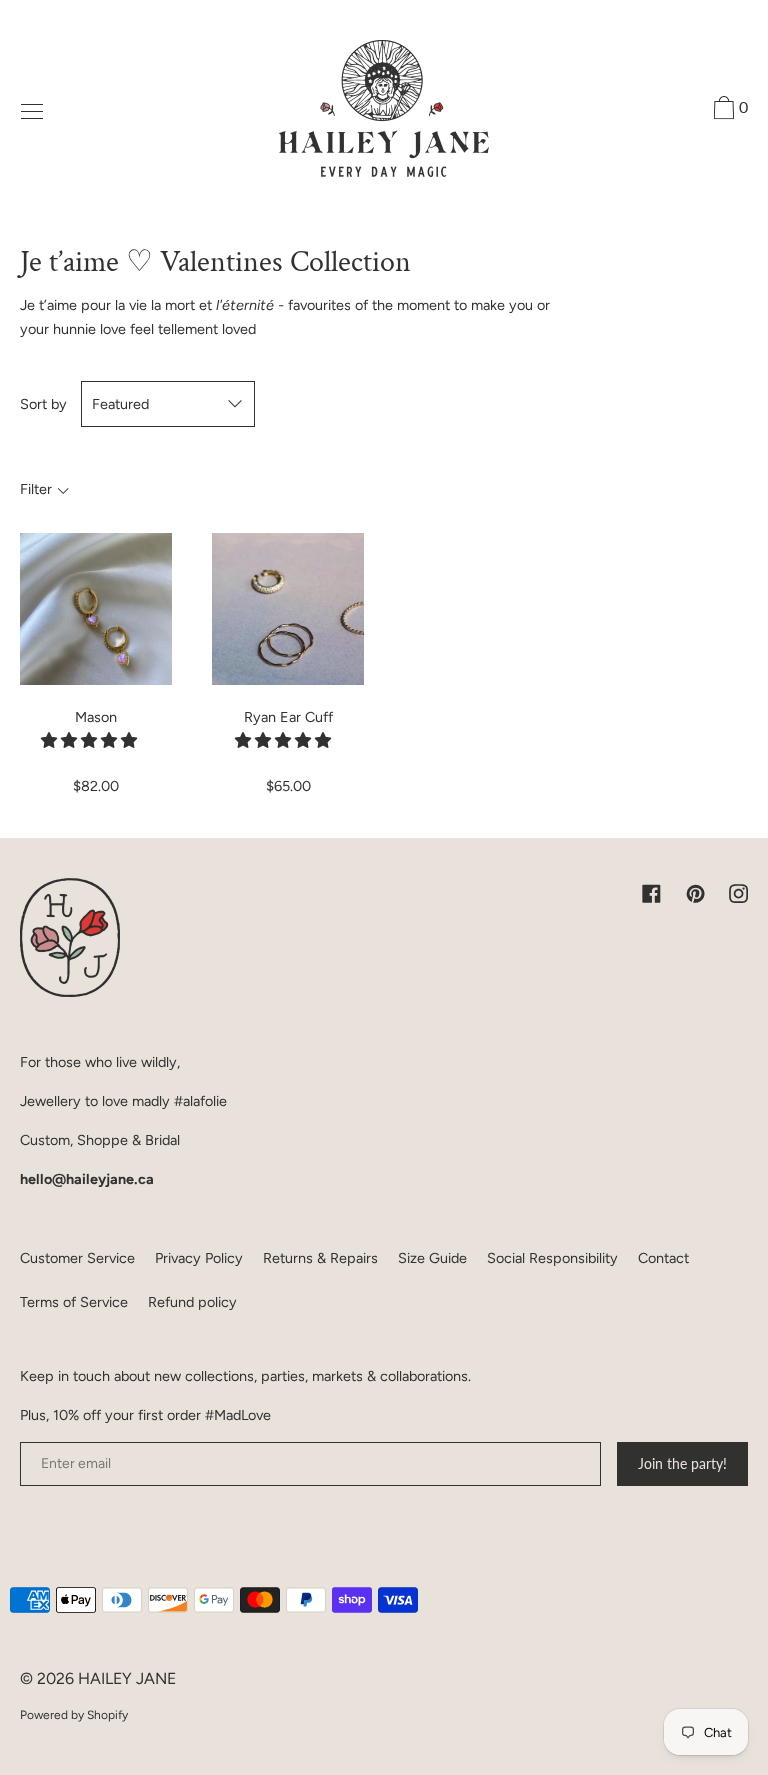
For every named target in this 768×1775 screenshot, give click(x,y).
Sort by (43, 404)
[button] (91, 740)
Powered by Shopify (74, 1715)
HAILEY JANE (127, 1678)
